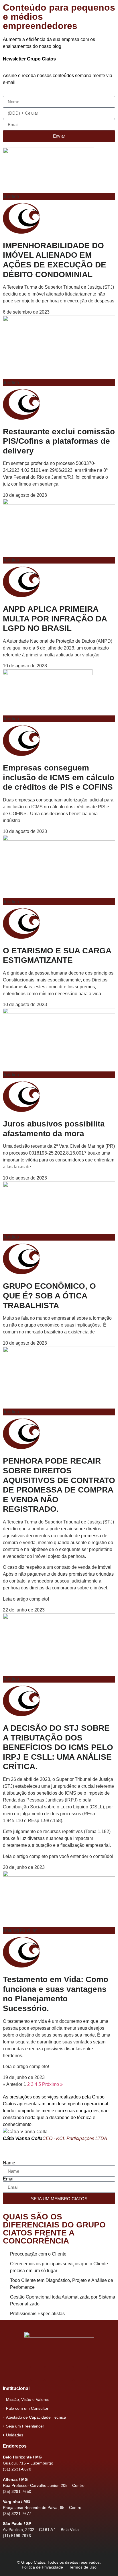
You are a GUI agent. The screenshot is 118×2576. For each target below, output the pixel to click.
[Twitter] (66, 2373)
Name (9, 2163)
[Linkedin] (80, 2373)
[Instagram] (52, 2373)
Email (9, 2179)
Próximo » (52, 2084)
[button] (8, 2122)
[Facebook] (38, 2373)
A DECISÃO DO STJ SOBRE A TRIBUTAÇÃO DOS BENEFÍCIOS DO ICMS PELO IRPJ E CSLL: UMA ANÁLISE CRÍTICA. (58, 1747)
